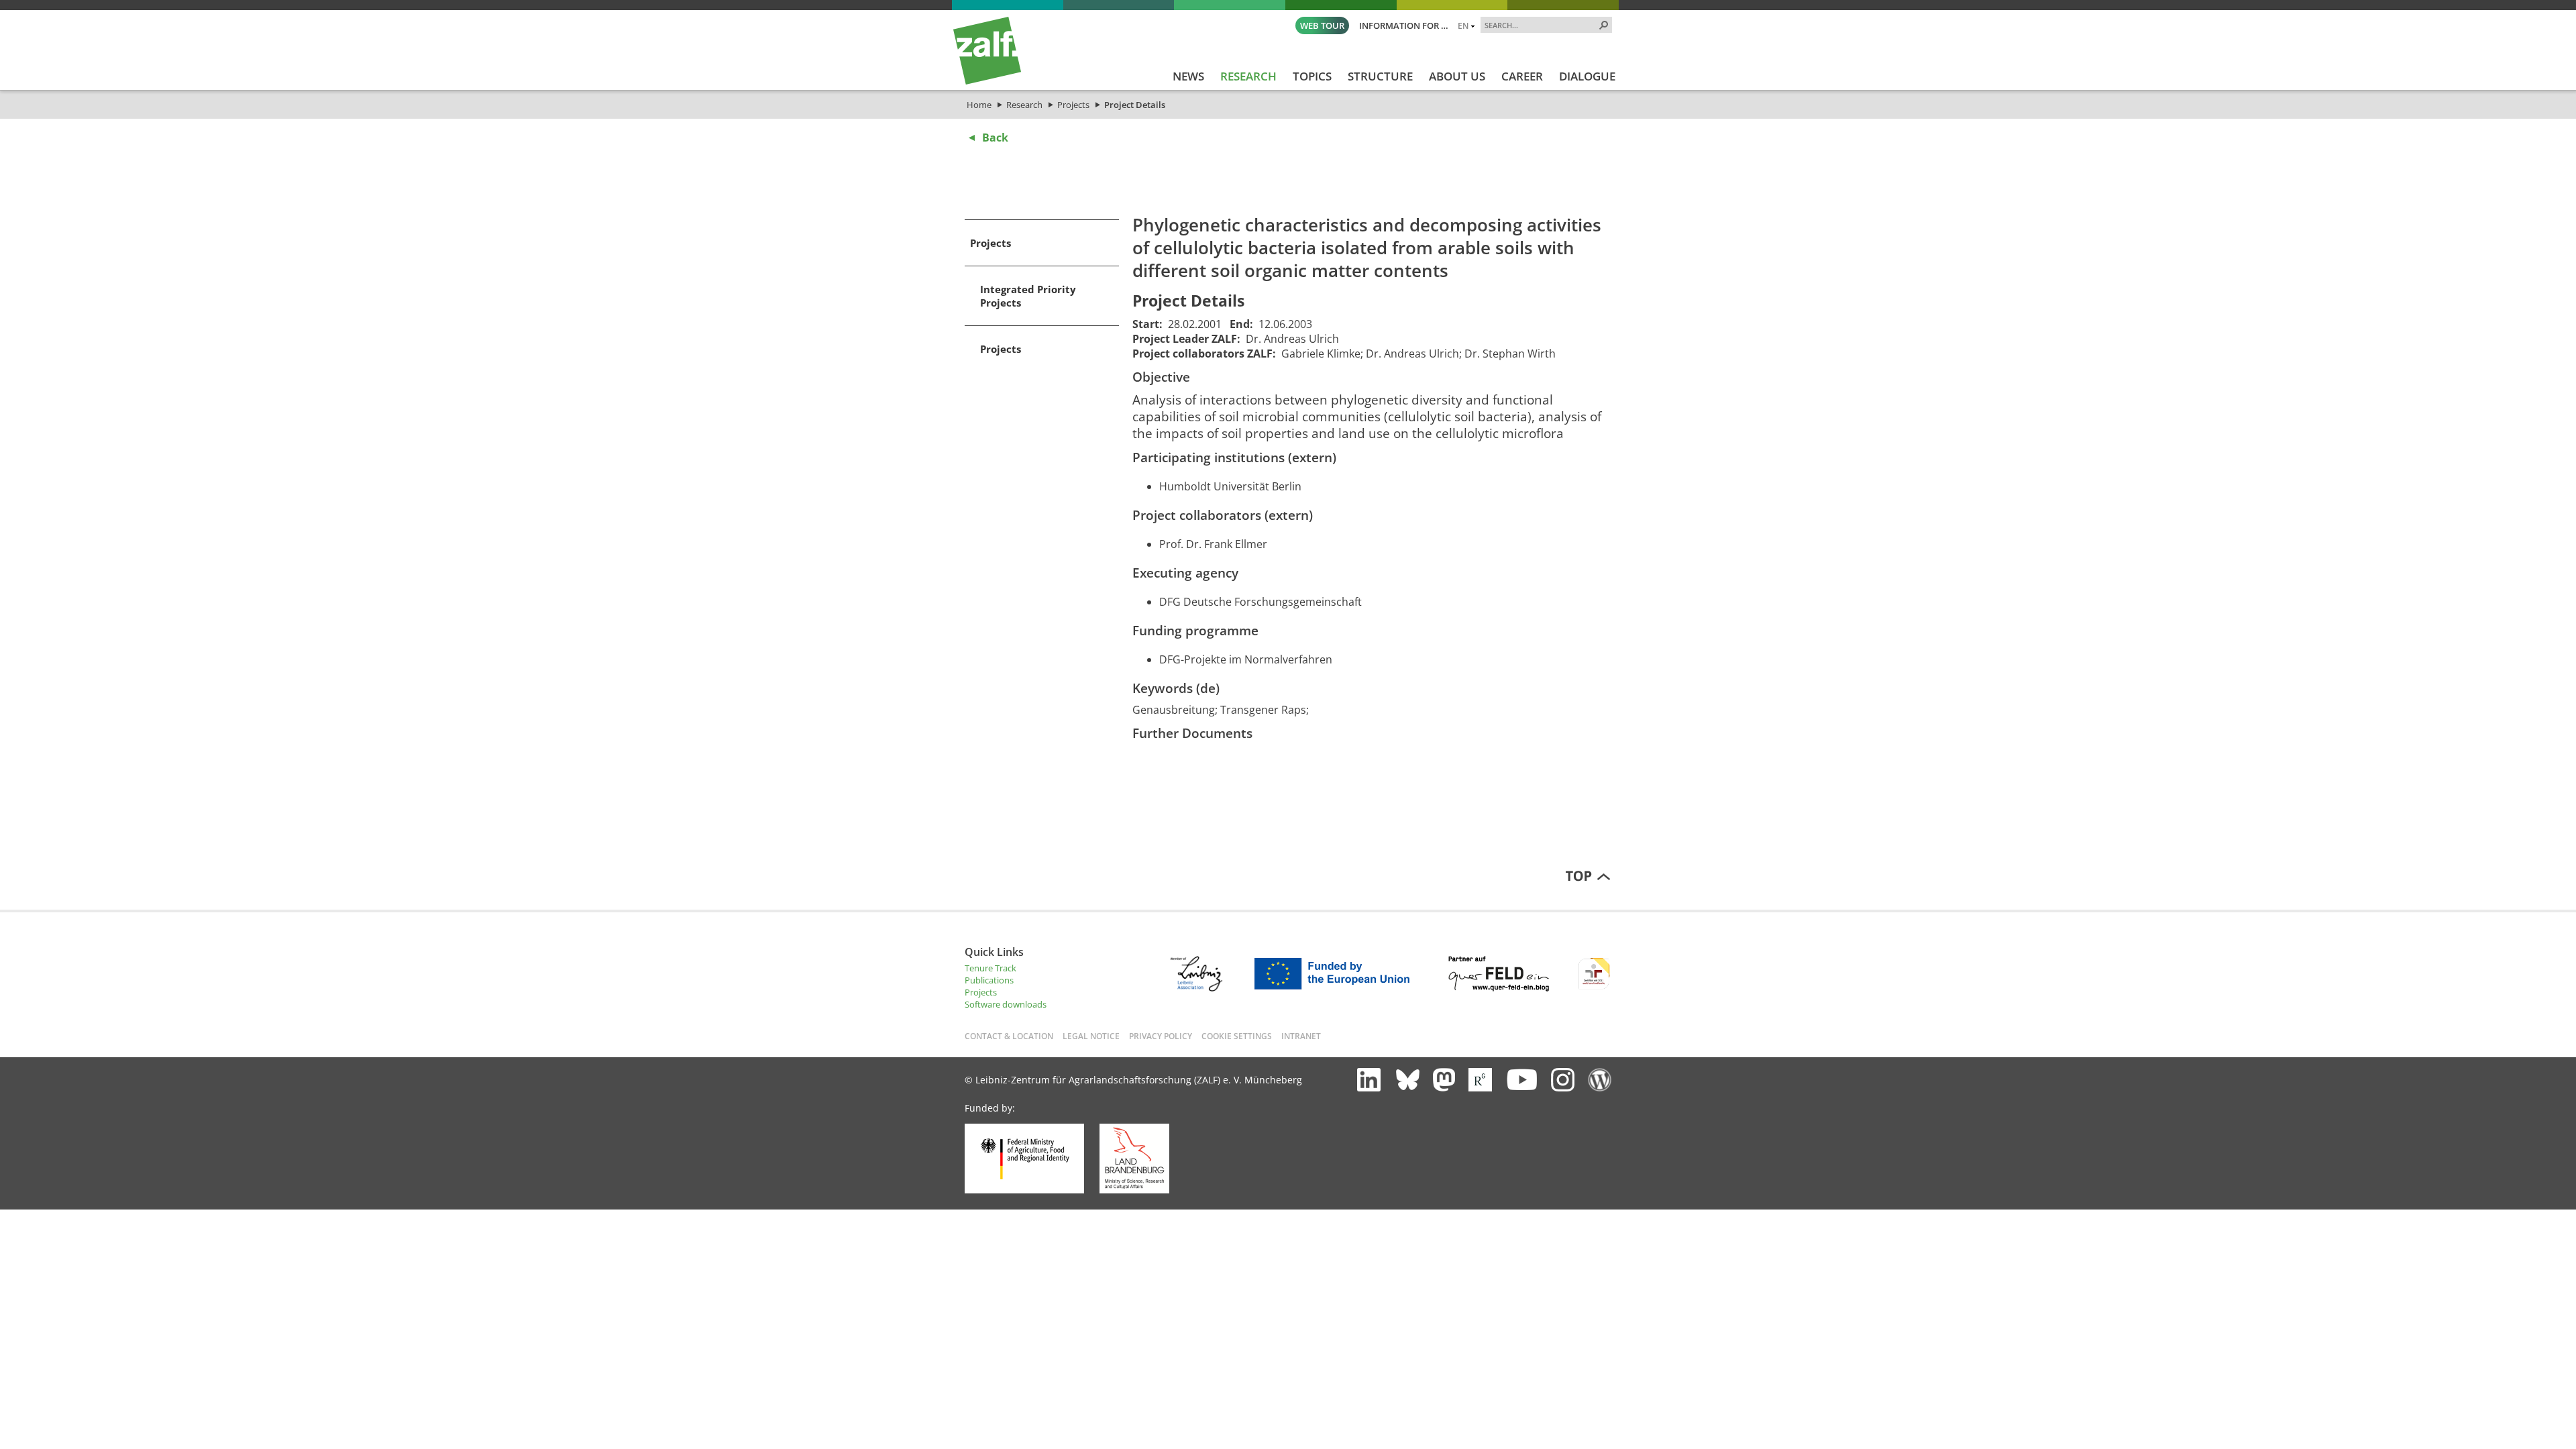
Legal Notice (1091, 1036)
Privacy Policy (1161, 1036)
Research (1024, 105)
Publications (989, 980)
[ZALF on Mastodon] (1444, 1080)
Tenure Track (990, 968)
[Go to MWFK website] (1134, 1190)
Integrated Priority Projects (1028, 296)
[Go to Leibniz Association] (1196, 988)
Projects (1073, 105)
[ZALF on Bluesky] (1408, 1080)
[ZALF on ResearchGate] (1480, 1080)
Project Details (1135, 105)
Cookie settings (1237, 1036)
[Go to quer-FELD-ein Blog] (1499, 988)
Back (995, 138)
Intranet (1301, 1036)
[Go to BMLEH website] (1024, 1190)
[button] (1604, 25)
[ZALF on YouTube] (1521, 1079)
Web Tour (1322, 25)
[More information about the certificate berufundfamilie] (1594, 988)
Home (979, 105)
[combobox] (1541, 25)
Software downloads (1006, 1004)
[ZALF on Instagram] (1563, 1080)
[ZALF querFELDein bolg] (1600, 1080)
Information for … (1404, 25)
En (1463, 25)
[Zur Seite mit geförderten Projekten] (1337, 988)
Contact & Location (1009, 1036)
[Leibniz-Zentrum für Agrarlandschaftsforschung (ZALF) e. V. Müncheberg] (987, 81)
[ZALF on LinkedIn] (1369, 1080)
